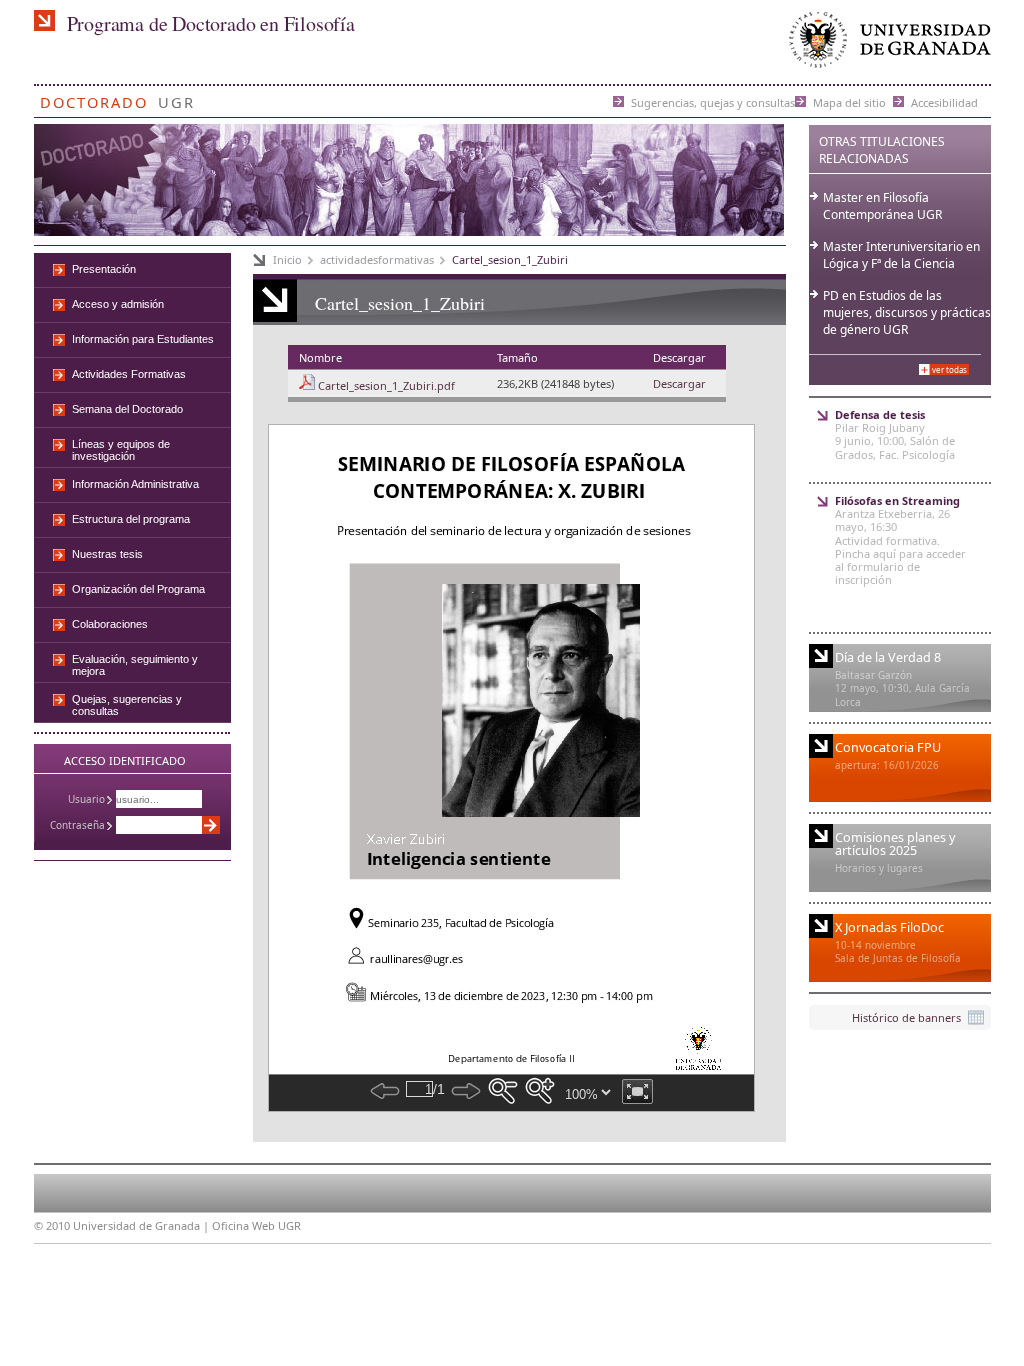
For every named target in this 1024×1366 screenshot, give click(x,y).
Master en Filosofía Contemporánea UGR (882, 206)
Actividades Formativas (129, 374)
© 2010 (52, 1225)
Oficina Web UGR (256, 1225)
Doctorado (94, 98)
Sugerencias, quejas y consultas (713, 101)
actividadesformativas (377, 259)
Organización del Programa (138, 589)
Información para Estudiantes (143, 339)
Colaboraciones (110, 624)
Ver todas (949, 369)
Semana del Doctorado (127, 409)
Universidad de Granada (886, 44)
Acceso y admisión (118, 304)
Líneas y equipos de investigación (121, 450)
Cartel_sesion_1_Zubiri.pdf (386, 385)
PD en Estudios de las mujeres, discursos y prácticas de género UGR (907, 312)
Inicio (287, 259)
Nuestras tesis (107, 554)
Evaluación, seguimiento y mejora (135, 665)
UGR (176, 98)
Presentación (104, 269)
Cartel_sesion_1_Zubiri (510, 259)
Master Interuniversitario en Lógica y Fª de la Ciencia (901, 255)
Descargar (679, 383)
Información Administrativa (135, 484)
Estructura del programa (131, 519)
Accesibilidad (944, 101)
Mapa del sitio (849, 101)
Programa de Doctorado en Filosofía (211, 23)
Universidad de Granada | (142, 1225)
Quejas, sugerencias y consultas (127, 705)
